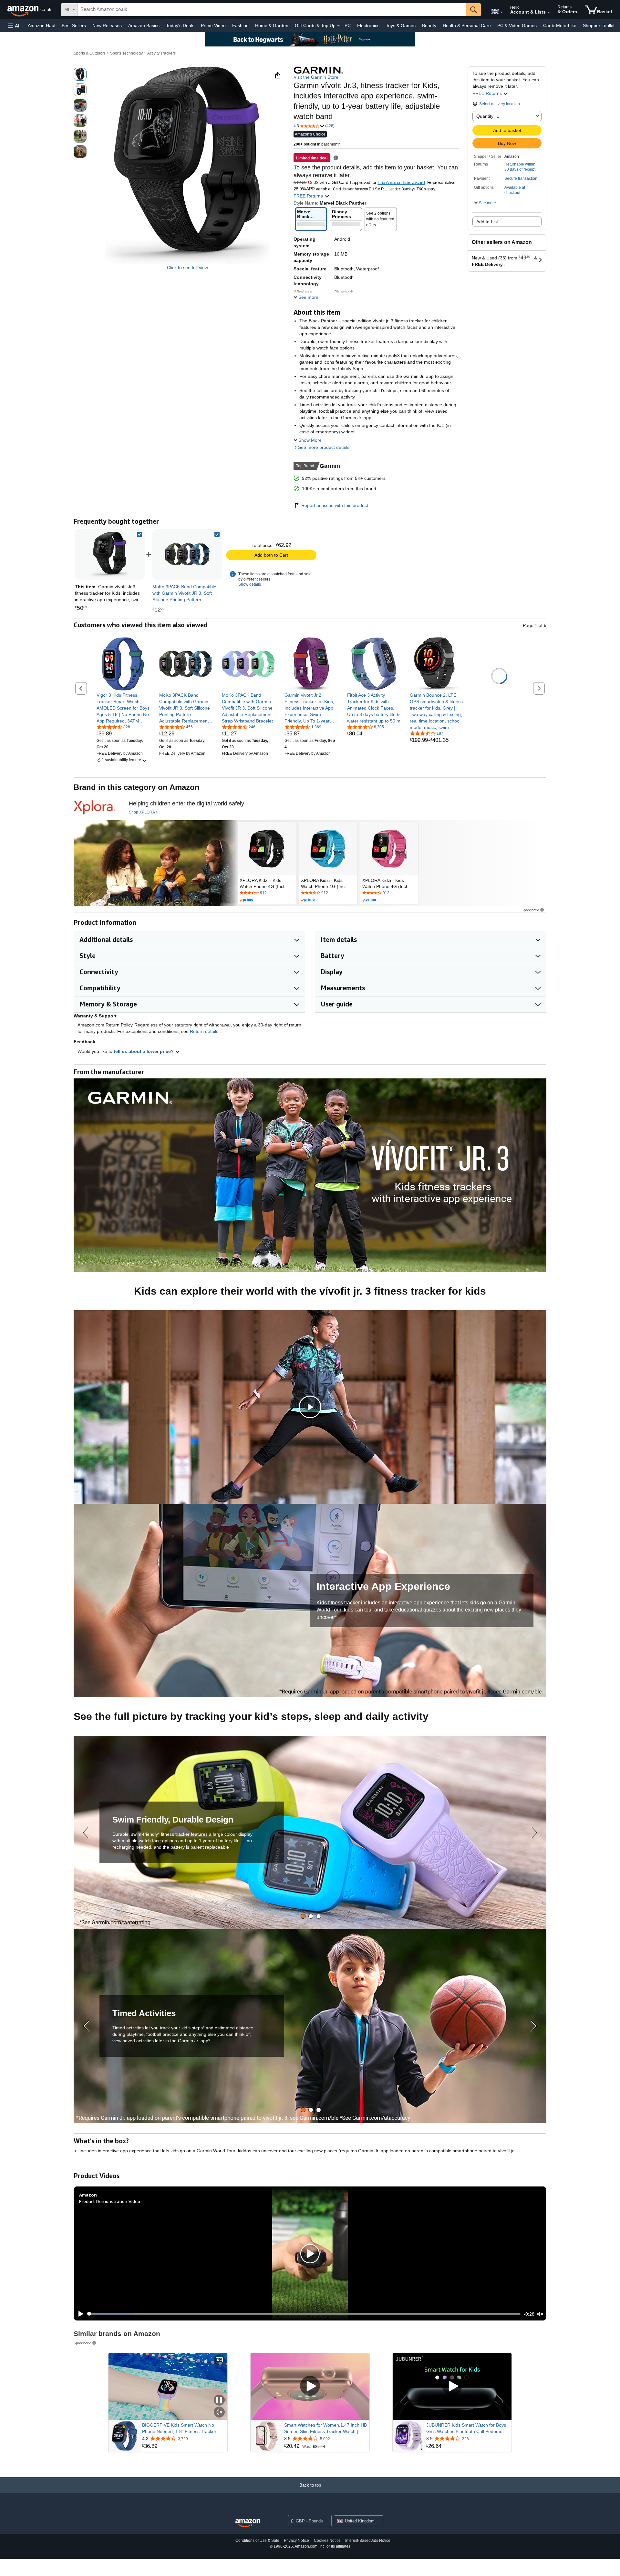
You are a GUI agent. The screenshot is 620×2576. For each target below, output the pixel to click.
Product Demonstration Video (110, 2201)
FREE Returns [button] (488, 93)
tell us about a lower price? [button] (144, 1051)
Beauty (429, 25)
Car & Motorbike (560, 25)
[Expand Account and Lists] (549, 13)
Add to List (487, 222)
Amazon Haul (41, 25)
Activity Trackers (161, 53)
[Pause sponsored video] (219, 2401)
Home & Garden (272, 25)
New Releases (107, 25)
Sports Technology (126, 53)
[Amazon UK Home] (248, 2523)
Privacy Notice (296, 2541)
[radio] (80, 74)
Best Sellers (74, 25)
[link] (187, 554)
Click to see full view (187, 268)
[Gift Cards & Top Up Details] (338, 26)
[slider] (304, 2314)
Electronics (368, 25)
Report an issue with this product (335, 505)
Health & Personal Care (467, 25)
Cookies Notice (327, 2541)
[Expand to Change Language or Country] (501, 12)
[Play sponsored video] (310, 2386)
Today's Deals (180, 25)
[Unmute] (540, 2314)
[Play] (79, 2314)
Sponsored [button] (530, 910)
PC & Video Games (517, 25)
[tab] (303, 1916)
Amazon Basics (144, 25)
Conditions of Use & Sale (257, 2541)
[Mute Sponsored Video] (219, 2413)
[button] (14, 26)
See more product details (324, 447)
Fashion (240, 25)
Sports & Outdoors (90, 53)
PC (348, 25)
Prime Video (213, 25)
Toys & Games (401, 25)
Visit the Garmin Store (316, 77)
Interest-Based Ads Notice (368, 2541)
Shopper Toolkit (599, 25)
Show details (250, 584)
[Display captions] (219, 2360)
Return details (204, 1031)
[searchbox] (272, 10)
